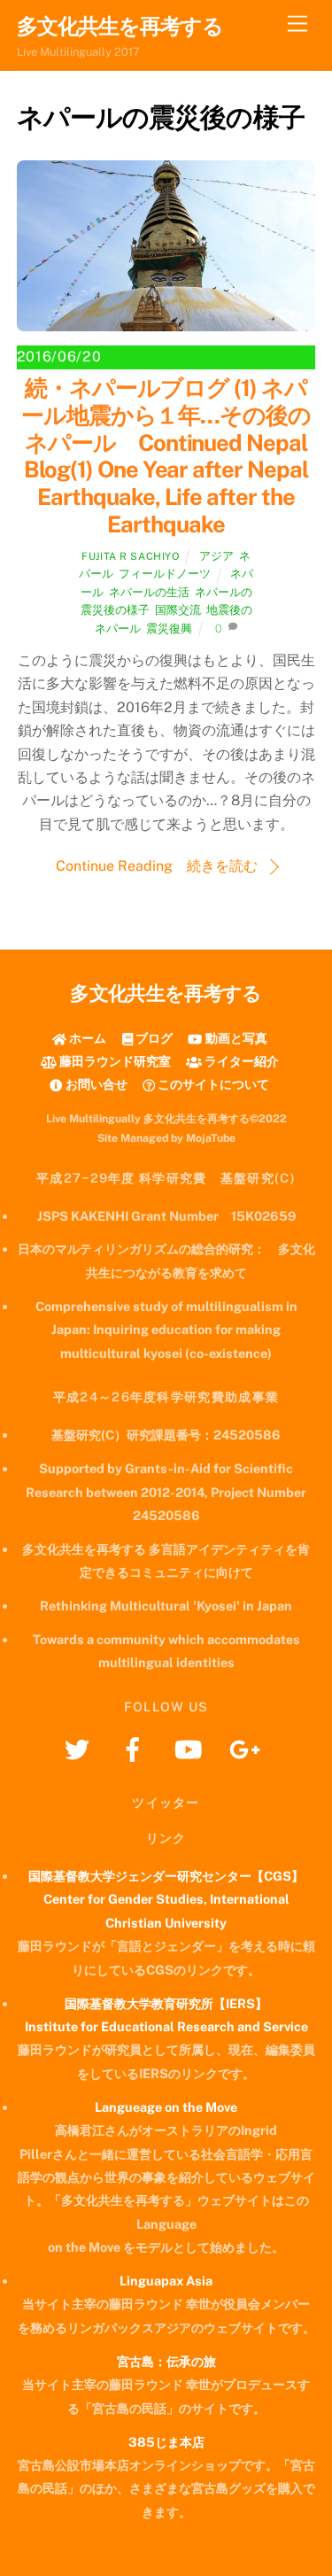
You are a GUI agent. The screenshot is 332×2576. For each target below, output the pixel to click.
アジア (216, 556)
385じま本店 (166, 2442)
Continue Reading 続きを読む (157, 866)
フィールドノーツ (165, 574)
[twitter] (80, 1748)
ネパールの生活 (149, 592)
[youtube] (192, 1748)
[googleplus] (247, 1748)
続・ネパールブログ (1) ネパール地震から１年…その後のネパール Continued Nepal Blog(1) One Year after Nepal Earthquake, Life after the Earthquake (166, 456)
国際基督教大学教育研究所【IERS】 (166, 2003)
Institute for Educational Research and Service (166, 2026)
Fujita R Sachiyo (130, 556)
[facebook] (136, 1748)
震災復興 (169, 628)
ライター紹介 (240, 1061)
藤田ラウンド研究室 (114, 1061)
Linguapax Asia (166, 2281)
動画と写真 (235, 1038)
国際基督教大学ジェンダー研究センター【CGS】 (166, 1876)
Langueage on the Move (166, 2107)
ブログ (153, 1038)
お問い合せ (95, 1084)
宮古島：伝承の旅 (166, 2361)
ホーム (86, 1038)
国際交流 (178, 610)
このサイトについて (212, 1084)
